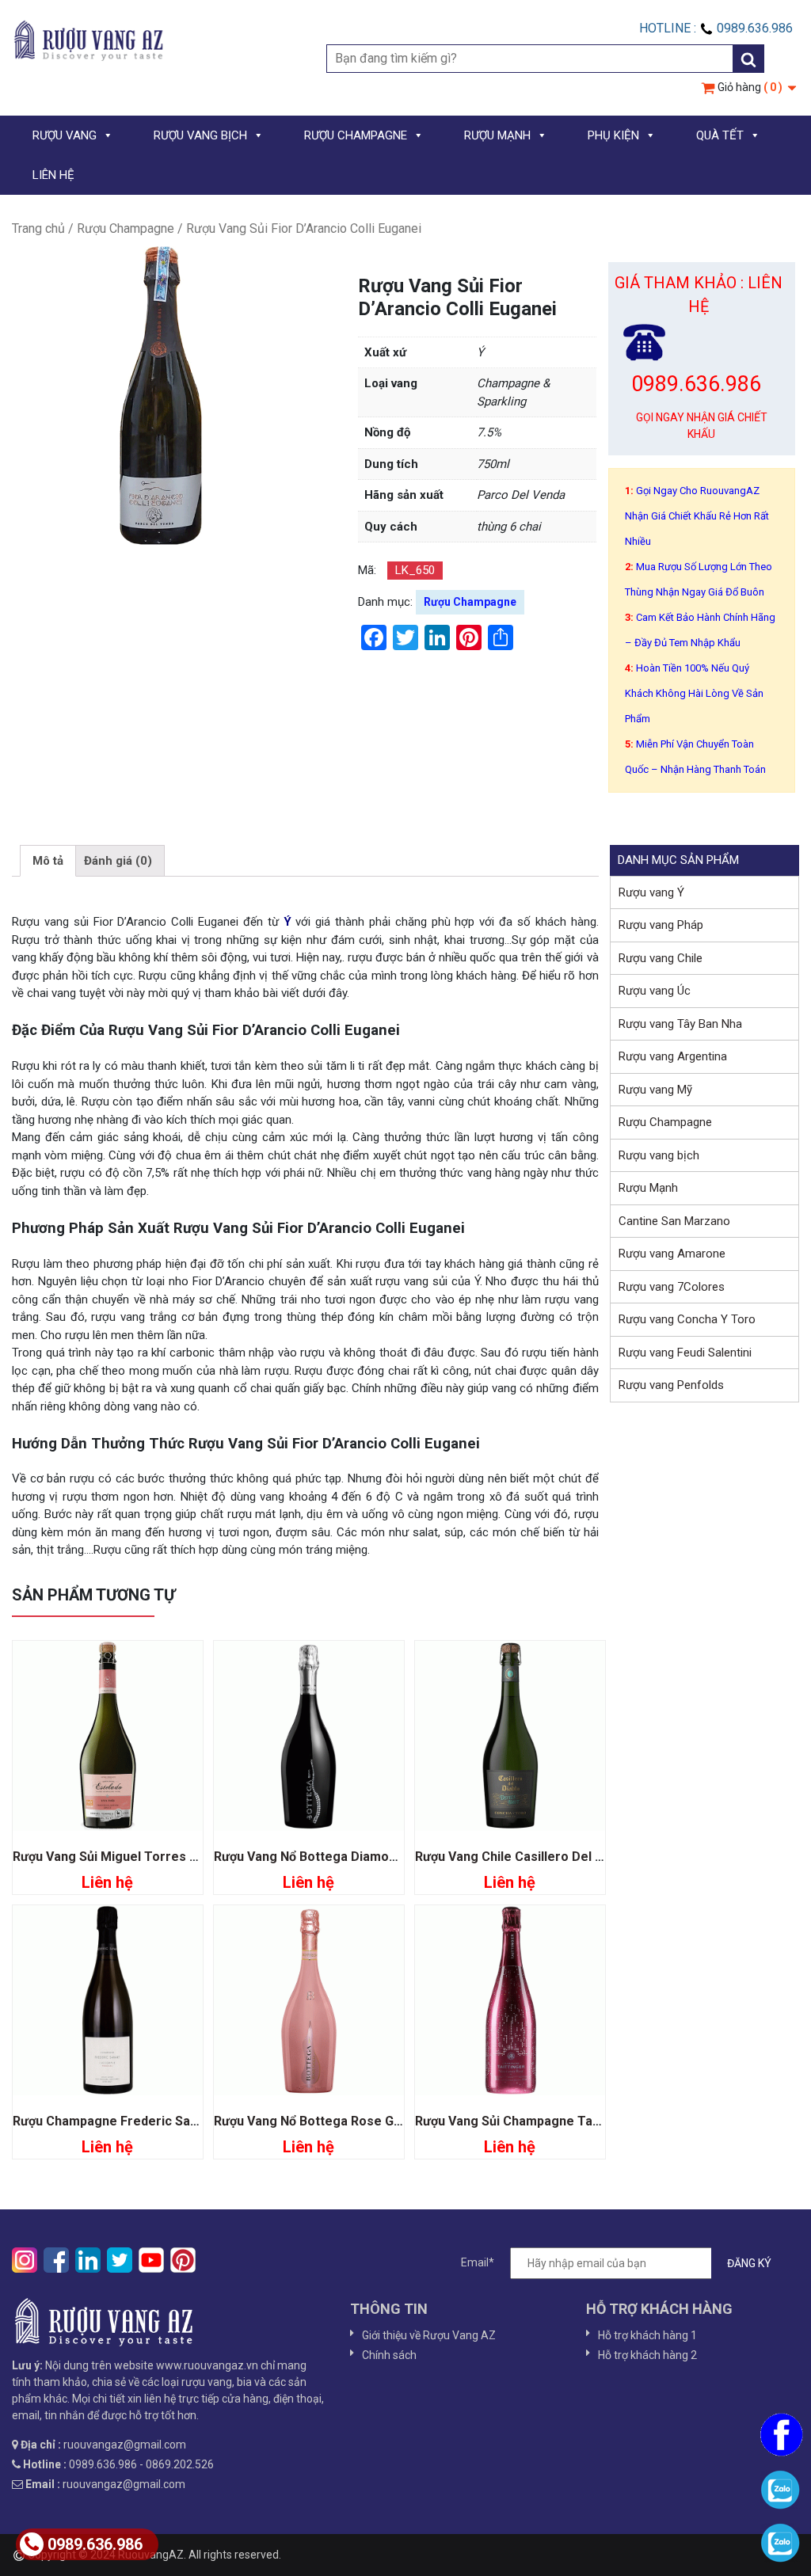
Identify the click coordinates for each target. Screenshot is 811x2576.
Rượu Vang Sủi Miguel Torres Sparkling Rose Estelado (174, 1857)
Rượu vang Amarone (672, 1254)
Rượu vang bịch (659, 1155)
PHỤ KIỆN (613, 135)
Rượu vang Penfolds (671, 1385)
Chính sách (389, 2355)
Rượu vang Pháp (661, 925)
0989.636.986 (95, 2544)
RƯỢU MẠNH (497, 135)
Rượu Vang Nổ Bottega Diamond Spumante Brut (354, 1857)
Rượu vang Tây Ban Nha (680, 1024)
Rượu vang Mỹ (655, 1090)
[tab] (48, 861)
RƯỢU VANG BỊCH (200, 135)
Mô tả (48, 861)
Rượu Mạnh (648, 1188)
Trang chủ (38, 228)
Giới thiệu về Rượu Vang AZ (429, 2335)
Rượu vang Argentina (673, 1056)
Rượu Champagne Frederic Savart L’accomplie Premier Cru (190, 2121)
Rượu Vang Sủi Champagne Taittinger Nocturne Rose (573, 2121)
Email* (478, 2262)
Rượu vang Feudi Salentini (685, 1353)
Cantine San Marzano (674, 1221)
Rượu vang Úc (655, 991)
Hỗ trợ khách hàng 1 (647, 2335)
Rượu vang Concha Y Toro (687, 1319)
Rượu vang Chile (661, 958)
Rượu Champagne (126, 228)
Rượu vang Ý (651, 892)
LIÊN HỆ (53, 175)
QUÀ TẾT (720, 135)
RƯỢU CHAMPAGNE (356, 135)
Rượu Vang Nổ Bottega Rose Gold (313, 2121)
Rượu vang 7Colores (672, 1287)
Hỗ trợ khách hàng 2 (647, 2355)
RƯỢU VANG (65, 135)
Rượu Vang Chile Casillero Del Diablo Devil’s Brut (559, 1857)
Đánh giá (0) (118, 861)
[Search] (748, 59)
